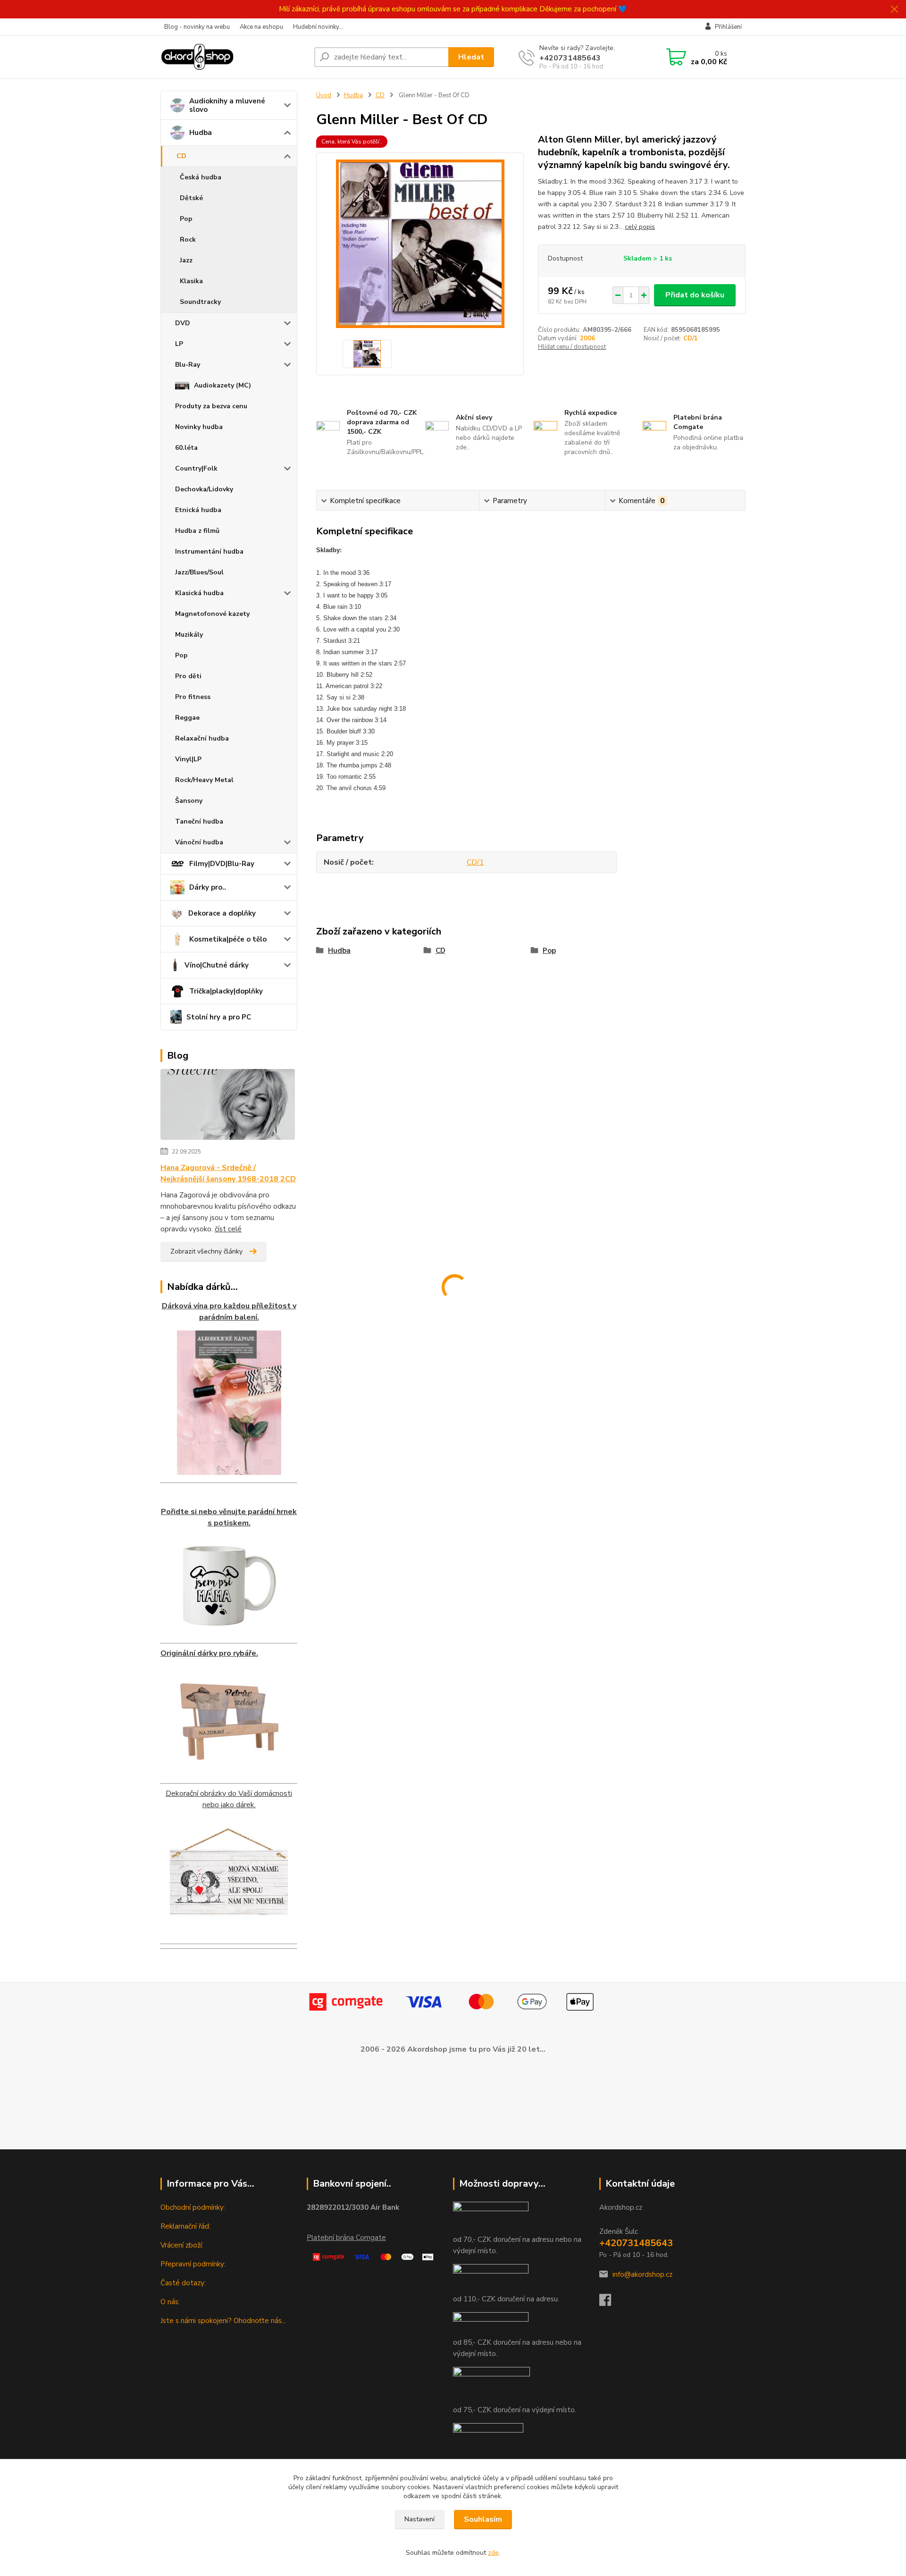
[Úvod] (234, 57)
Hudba (201, 133)
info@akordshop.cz (642, 2274)
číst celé (228, 1229)
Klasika (191, 281)
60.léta (186, 448)
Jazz (186, 260)
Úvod (324, 95)
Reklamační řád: (185, 2226)
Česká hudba (201, 177)
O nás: (170, 2302)
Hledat (471, 57)
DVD (183, 323)
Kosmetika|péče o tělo (228, 939)
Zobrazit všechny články (206, 1251)
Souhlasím (483, 2519)
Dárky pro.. (208, 887)
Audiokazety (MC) (222, 385)
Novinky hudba (199, 427)
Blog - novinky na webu (197, 27)
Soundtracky (200, 302)
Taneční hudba (199, 821)
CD (181, 156)
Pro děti (188, 676)
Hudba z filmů (197, 531)
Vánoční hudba (199, 842)
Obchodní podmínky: (193, 2207)
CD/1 (691, 338)
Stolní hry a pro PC (219, 1017)
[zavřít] (894, 9)
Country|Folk (196, 468)
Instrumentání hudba (209, 551)
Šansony (189, 801)
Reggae (187, 718)
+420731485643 (570, 58)
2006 (587, 338)
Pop (186, 219)
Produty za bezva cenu (211, 406)
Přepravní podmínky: (193, 2264)
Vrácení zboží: (182, 2245)
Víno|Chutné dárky (217, 965)
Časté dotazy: (183, 2283)
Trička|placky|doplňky (226, 991)
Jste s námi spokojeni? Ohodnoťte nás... (223, 2321)
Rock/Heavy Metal (204, 780)
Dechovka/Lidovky (204, 489)
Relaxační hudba (202, 738)
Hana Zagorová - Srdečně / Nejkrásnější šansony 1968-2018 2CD (228, 1173)
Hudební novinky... (318, 27)
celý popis (640, 227)
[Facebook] (610, 2303)
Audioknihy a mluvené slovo (227, 105)
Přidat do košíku (695, 295)
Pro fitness (193, 697)
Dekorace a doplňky (222, 913)
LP (179, 344)
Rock (188, 240)
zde (493, 2553)
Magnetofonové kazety (212, 614)
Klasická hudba (199, 593)
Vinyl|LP (188, 759)
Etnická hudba (198, 510)
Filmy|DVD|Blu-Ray (222, 864)
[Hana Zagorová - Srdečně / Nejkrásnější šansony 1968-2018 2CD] (228, 1106)
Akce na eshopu (261, 27)
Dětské (191, 198)
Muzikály (189, 635)
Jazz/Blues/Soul (199, 572)
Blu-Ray (188, 365)
